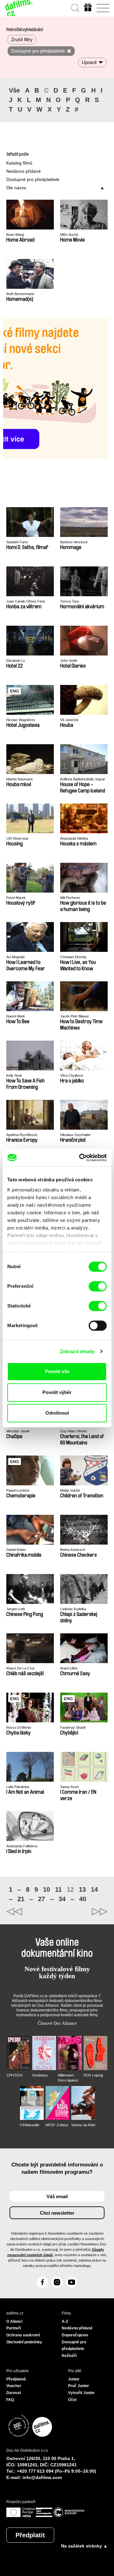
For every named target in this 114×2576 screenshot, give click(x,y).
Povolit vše (57, 1371)
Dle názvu (16, 188)
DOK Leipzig (93, 2075)
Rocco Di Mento (19, 1727)
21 (21, 1899)
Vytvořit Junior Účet (81, 2396)
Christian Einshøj (73, 957)
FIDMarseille (30, 2125)
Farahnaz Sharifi (73, 1727)
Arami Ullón (69, 1668)
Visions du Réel (83, 2125)
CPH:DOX (15, 2075)
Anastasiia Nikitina (74, 838)
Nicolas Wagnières (21, 720)
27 (41, 1899)
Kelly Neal (14, 1075)
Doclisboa (40, 2075)
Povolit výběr (57, 1392)
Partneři (14, 2328)
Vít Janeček (69, 720)
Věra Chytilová (71, 1075)
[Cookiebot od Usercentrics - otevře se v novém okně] (80, 1158)
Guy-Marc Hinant (73, 1431)
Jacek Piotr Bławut (74, 1016)
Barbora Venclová (74, 542)
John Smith (69, 661)
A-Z (65, 2321)
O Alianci (14, 2321)
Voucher (14, 2386)
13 (82, 1889)
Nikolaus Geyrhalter (76, 1135)
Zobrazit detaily (77, 1351)
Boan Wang (15, 235)
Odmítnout (57, 1413)
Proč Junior (79, 2386)
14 (94, 1889)
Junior (74, 2379)
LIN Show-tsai (17, 838)
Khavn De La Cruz (21, 1668)
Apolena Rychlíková (22, 1135)
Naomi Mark (16, 1016)
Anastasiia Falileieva (22, 1846)
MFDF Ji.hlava (57, 2125)
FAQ (10, 2400)
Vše (14, 90)
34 (62, 1899)
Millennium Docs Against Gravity (68, 2078)
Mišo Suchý (69, 235)
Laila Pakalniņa (18, 1787)
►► (82, 1912)
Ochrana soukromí (23, 2335)
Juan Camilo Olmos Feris (26, 601)
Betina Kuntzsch (73, 1550)
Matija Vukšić (70, 1490)
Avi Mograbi (15, 957)
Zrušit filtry (22, 39)
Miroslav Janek (18, 1431)
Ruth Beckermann (20, 294)
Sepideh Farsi (17, 542)
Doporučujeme (75, 2335)
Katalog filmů (19, 163)
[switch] (98, 1286)
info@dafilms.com (42, 2477)
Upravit (89, 62)
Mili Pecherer (70, 898)
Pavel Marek (16, 898)
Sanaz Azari (69, 1787)
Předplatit (30, 2535)
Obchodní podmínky (24, 2342)
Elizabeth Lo (16, 661)
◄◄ (32, 1912)
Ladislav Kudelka (73, 1609)
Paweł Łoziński (18, 1490)
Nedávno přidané (24, 171)
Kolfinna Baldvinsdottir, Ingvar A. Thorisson (83, 779)
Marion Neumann (19, 779)
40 (83, 1899)
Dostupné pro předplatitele (33, 179)
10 (47, 1889)
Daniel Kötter (16, 1550)
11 (58, 1889)
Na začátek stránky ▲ (84, 2546)
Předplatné (16, 2379)
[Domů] (19, 8)
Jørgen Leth (16, 1609)
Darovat (14, 2393)
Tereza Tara (70, 601)
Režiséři (69, 2356)
